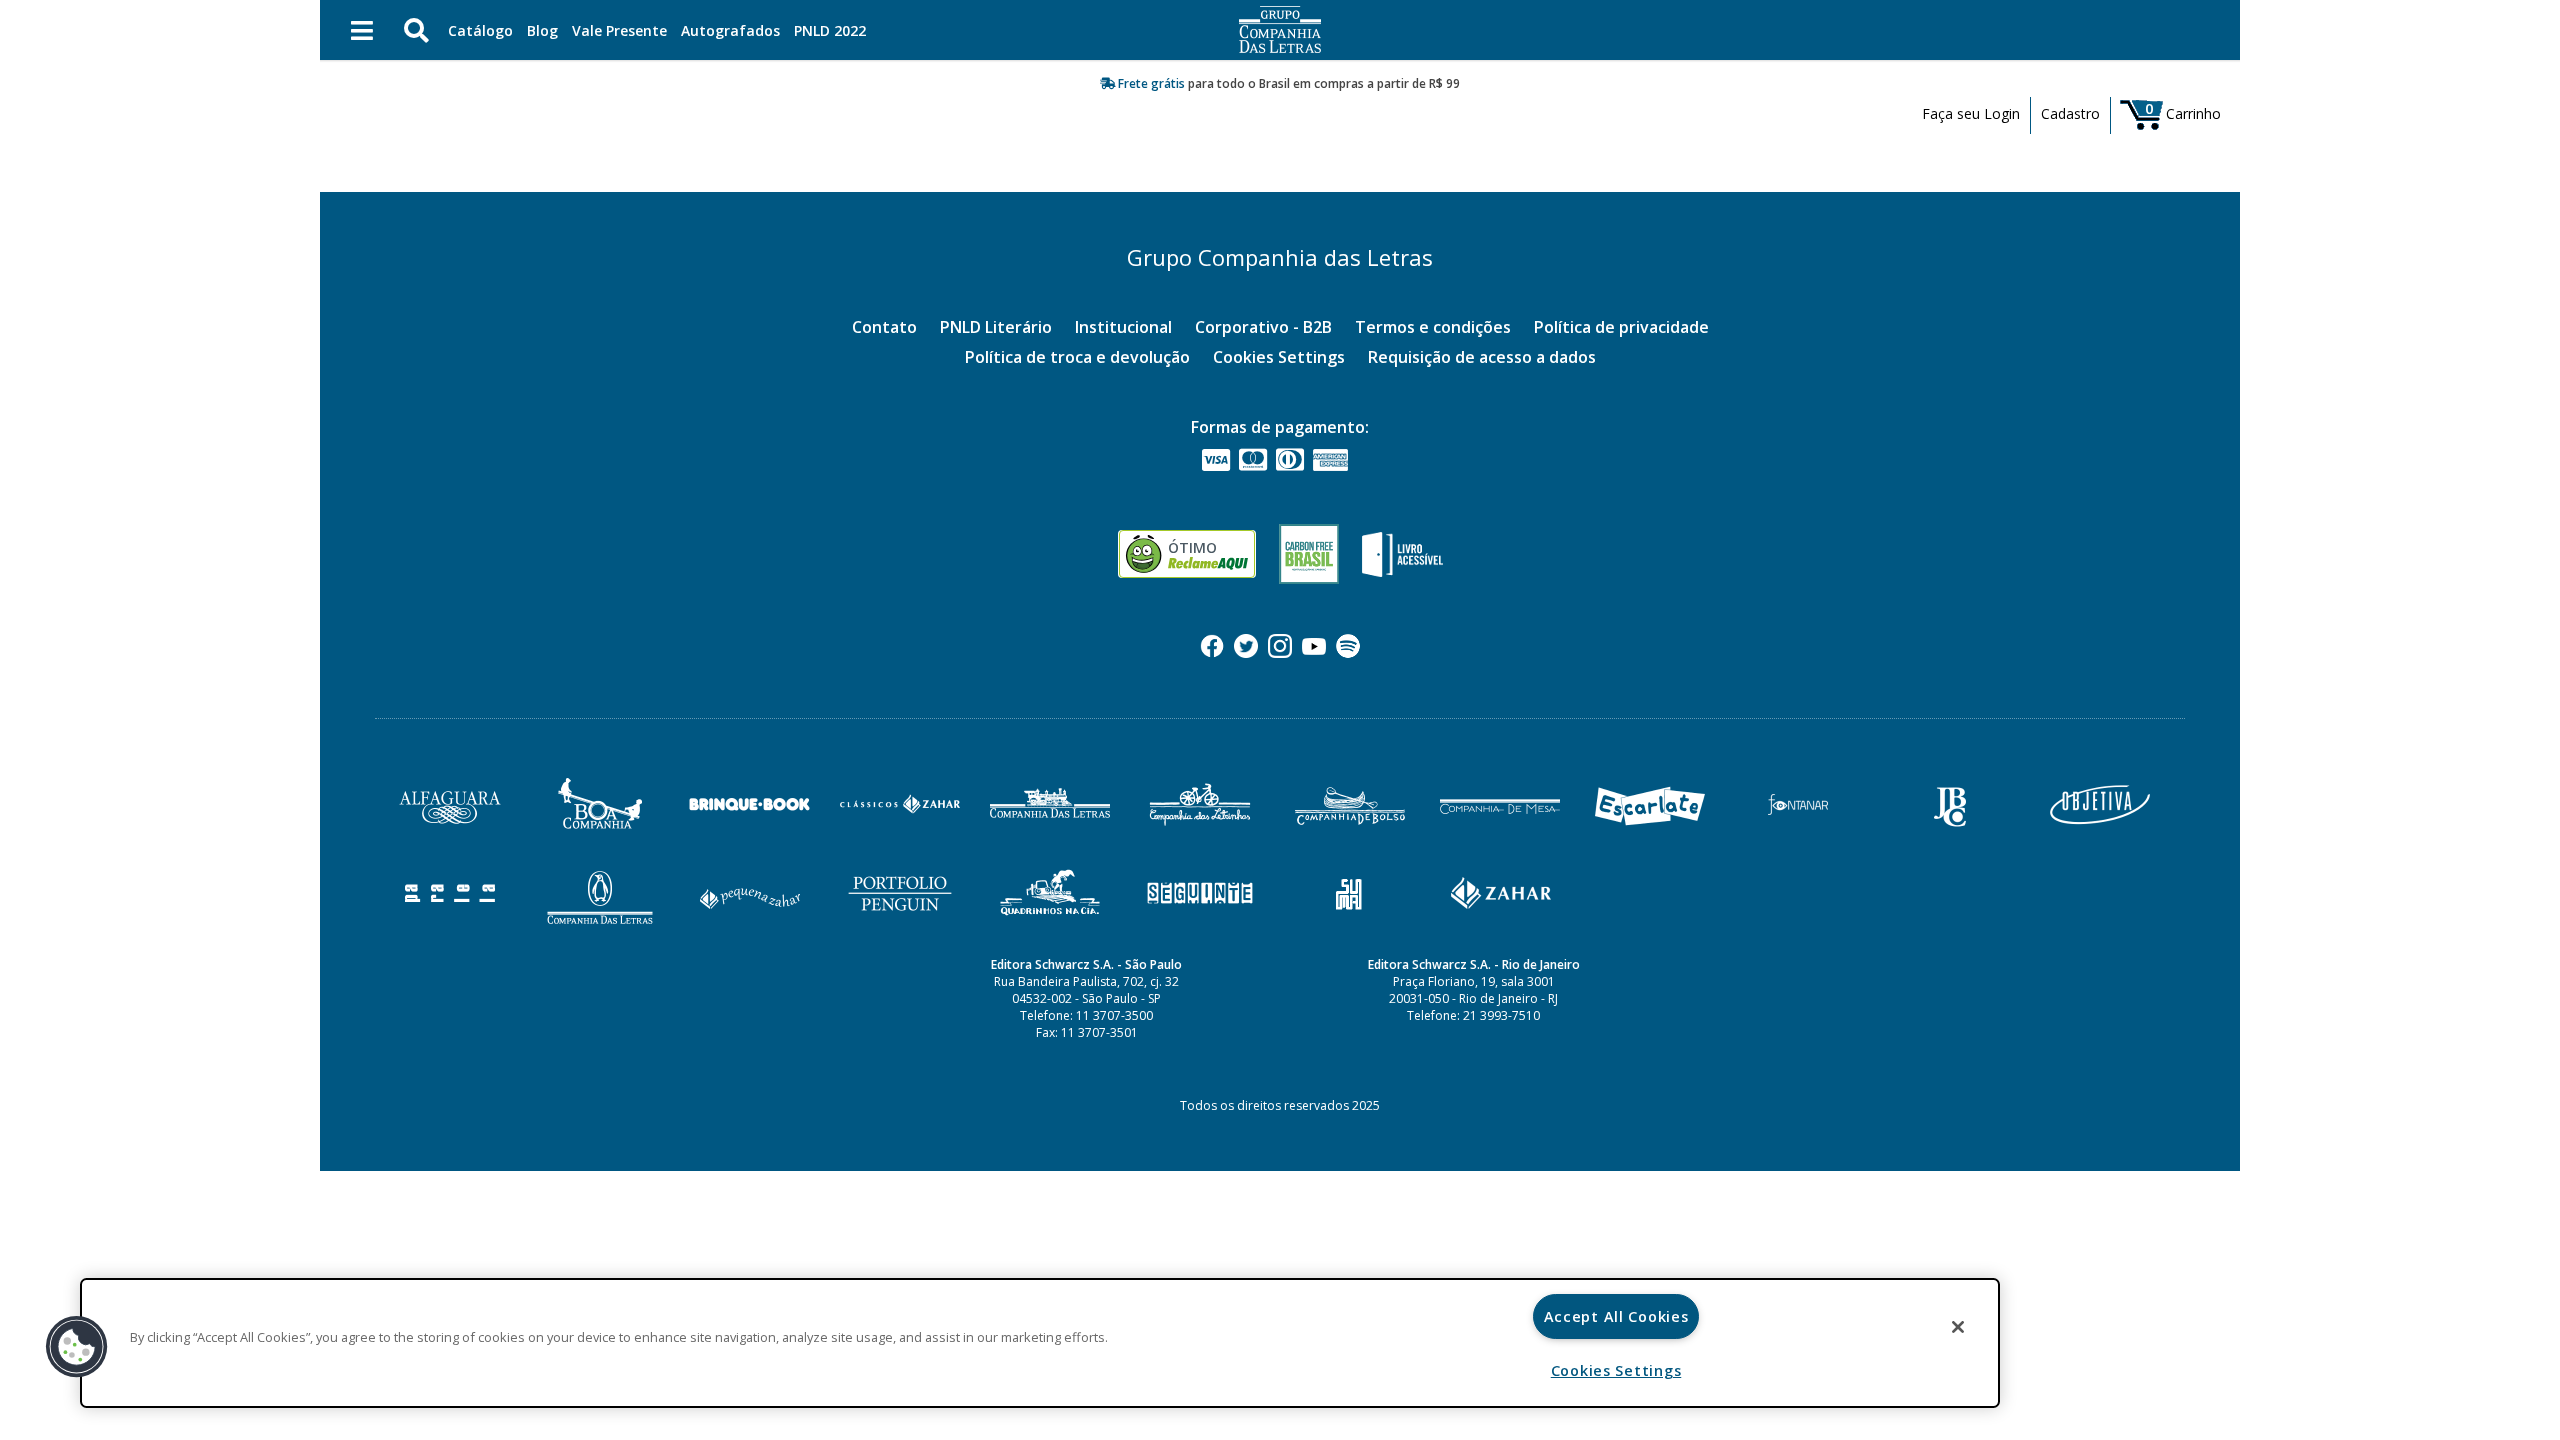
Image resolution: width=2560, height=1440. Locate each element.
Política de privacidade (1621, 327)
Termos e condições (1433, 327)
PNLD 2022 (830, 30)
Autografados (730, 30)
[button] (77, 1347)
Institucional (1123, 327)
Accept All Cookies (1616, 1316)
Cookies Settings (1279, 357)
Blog (542, 30)
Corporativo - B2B (1263, 327)
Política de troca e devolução (1077, 357)
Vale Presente (619, 30)
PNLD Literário (996, 327)
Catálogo (480, 30)
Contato (884, 327)
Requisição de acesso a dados (1482, 357)
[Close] (1958, 1327)
